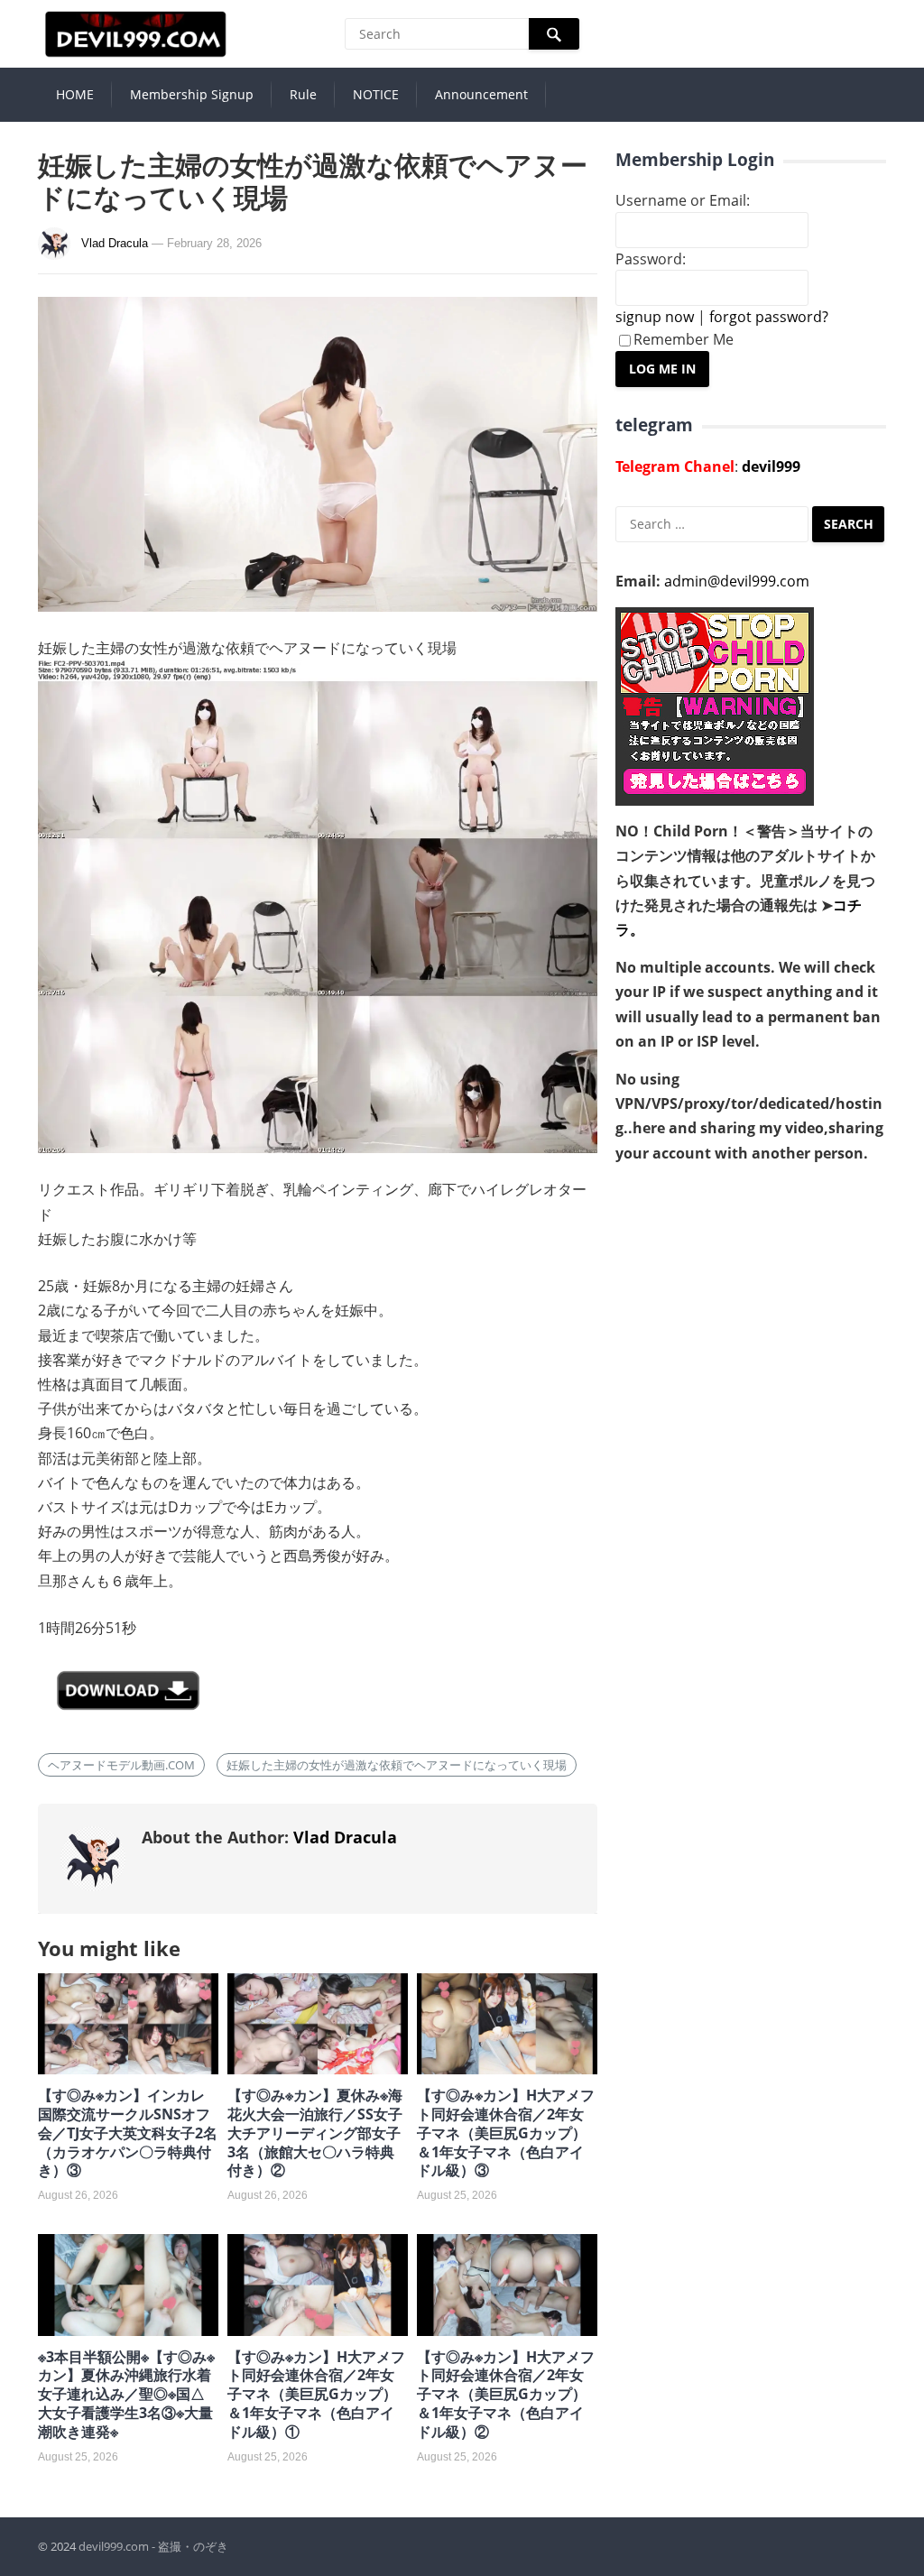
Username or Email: (683, 200)
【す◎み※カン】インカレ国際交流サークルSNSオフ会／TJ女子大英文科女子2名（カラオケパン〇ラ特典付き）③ (128, 2133)
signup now (655, 317)
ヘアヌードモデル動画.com (121, 1765)
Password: (651, 259)
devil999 (771, 466)
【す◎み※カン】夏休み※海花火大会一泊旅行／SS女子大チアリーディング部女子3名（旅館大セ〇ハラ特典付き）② (315, 2133)
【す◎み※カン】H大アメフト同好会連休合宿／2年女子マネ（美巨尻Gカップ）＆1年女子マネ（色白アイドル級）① (316, 2394)
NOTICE (376, 94)
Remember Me (684, 339)
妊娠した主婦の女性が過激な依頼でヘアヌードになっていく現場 (397, 1765)
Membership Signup (192, 94)
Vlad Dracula (115, 243)
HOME (75, 94)
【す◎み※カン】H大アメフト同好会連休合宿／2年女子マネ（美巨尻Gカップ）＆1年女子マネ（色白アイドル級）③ (506, 2133)
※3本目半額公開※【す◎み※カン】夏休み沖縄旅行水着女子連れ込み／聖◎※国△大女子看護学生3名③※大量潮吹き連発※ (126, 2394)
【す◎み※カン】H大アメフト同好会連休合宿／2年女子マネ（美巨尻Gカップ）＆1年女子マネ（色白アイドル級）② (506, 2394)
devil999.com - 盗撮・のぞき (153, 2546)
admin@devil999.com (737, 581)
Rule (303, 94)
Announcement (481, 94)
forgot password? (769, 317)
